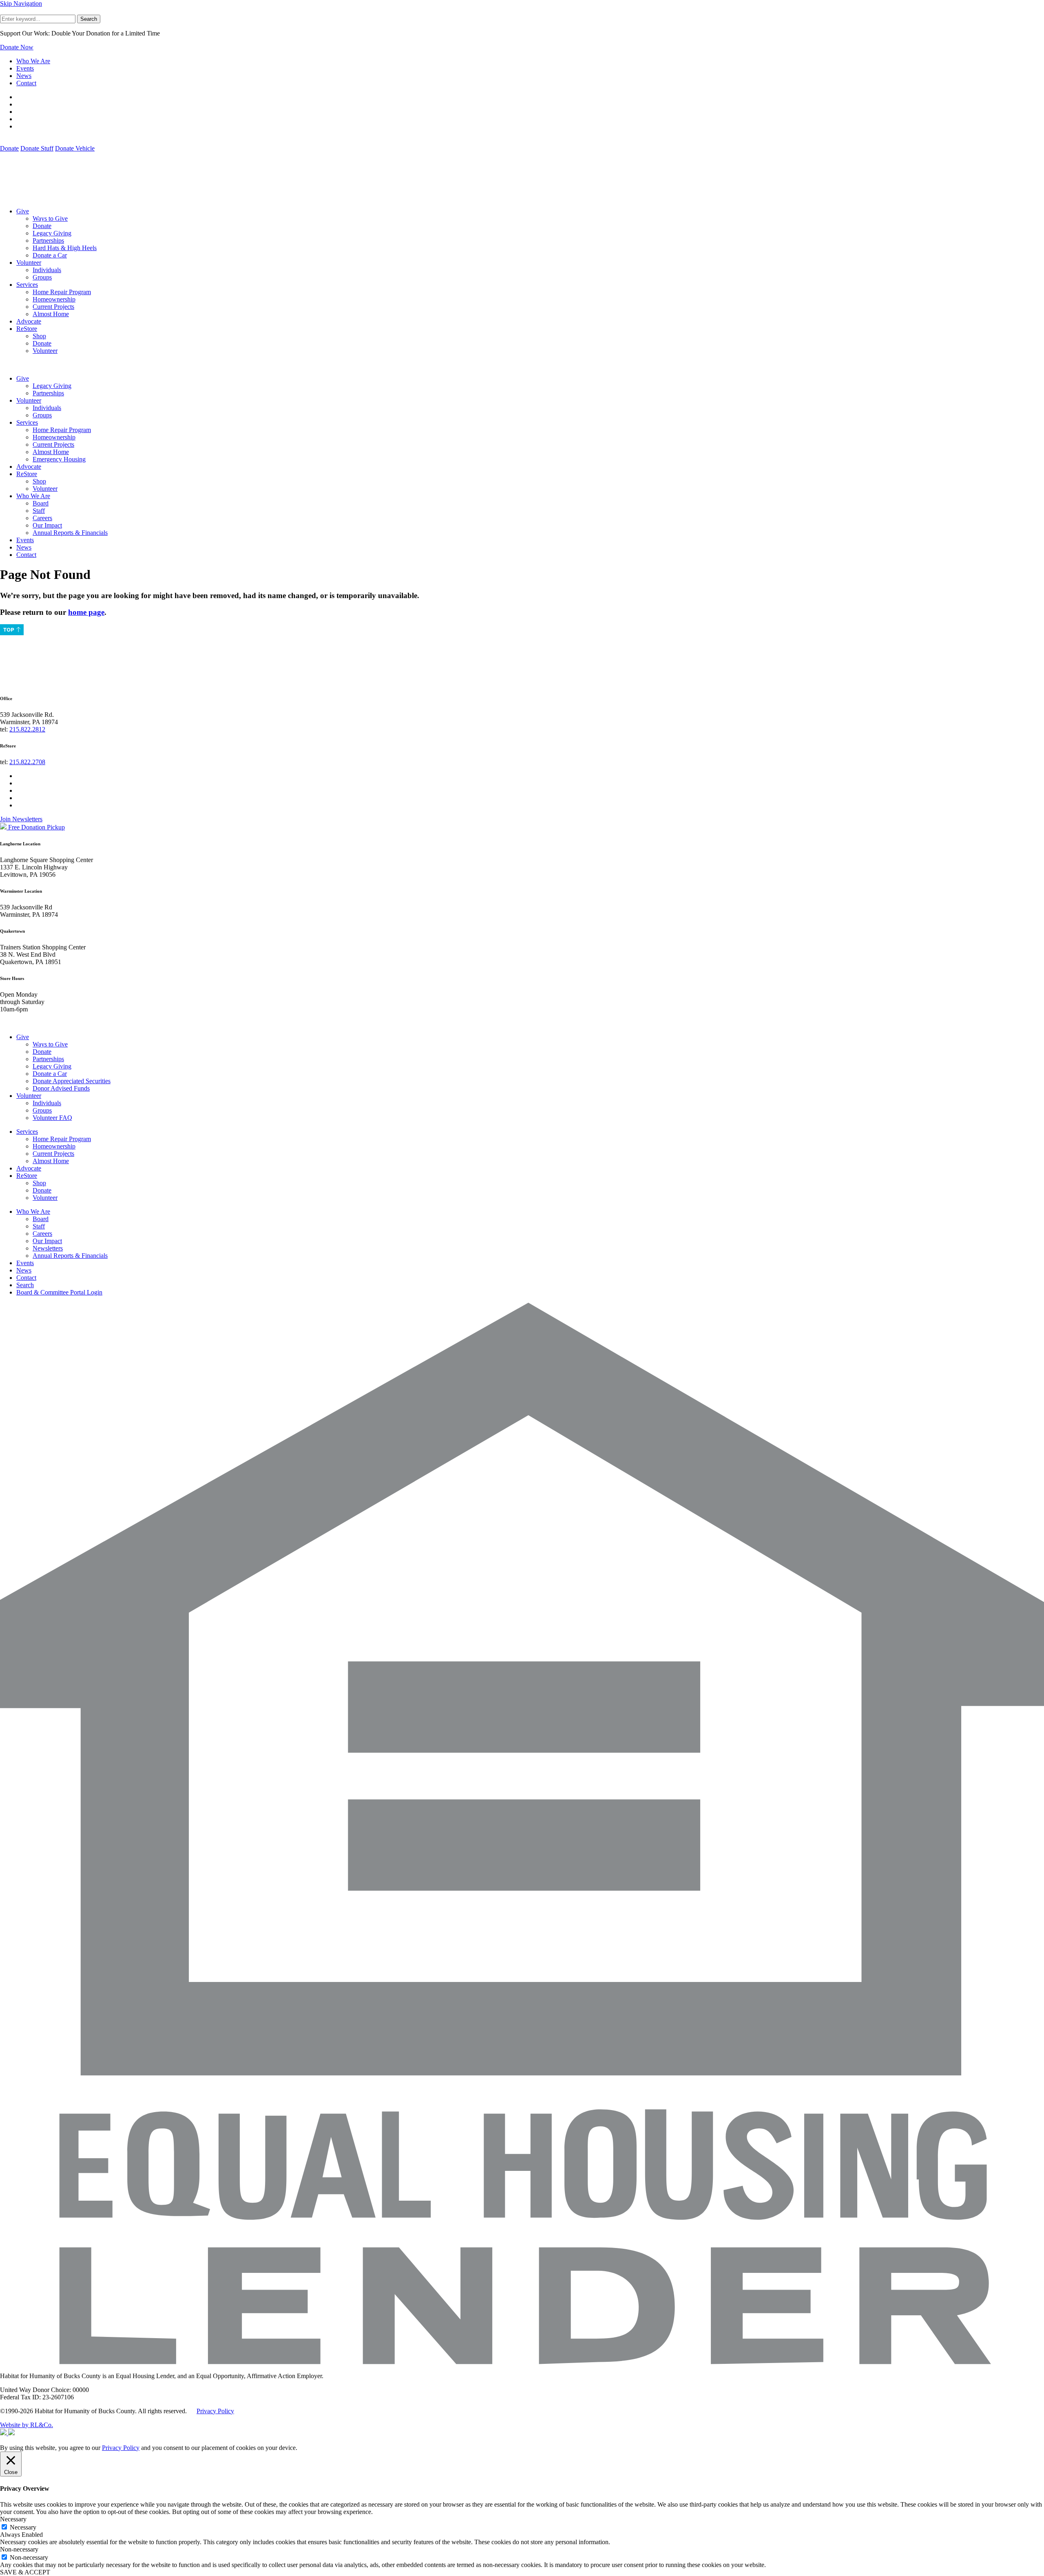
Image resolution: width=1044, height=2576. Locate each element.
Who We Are (33, 61)
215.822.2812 (27, 729)
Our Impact (47, 525)
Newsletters (48, 1248)
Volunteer (29, 263)
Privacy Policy (215, 2411)
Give (23, 211)
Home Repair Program (62, 292)
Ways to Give (50, 218)
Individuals (47, 270)
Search (89, 19)
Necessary (23, 2527)
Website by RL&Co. (27, 2425)
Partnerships (48, 241)
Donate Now (17, 47)
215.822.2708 (27, 762)
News (24, 76)
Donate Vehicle (75, 148)
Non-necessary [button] (19, 2549)
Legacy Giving (52, 233)
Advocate (29, 321)
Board (41, 503)
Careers (42, 518)
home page (86, 612)
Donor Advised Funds (61, 1088)
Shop (39, 336)
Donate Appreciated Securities (72, 1081)
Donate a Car (50, 255)
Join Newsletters (21, 819)
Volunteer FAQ (52, 1118)
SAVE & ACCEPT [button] (25, 2572)
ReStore (27, 329)
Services (27, 285)
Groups (42, 277)
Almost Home (51, 314)
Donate (9, 148)
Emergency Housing (59, 459)
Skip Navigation (21, 3)
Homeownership (54, 299)
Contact (26, 83)
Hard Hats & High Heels (65, 248)
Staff (39, 511)
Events (25, 68)
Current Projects (53, 307)
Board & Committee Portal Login (59, 1292)
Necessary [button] (13, 2519)
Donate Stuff (37, 148)
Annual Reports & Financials (70, 533)
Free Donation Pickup (36, 827)
